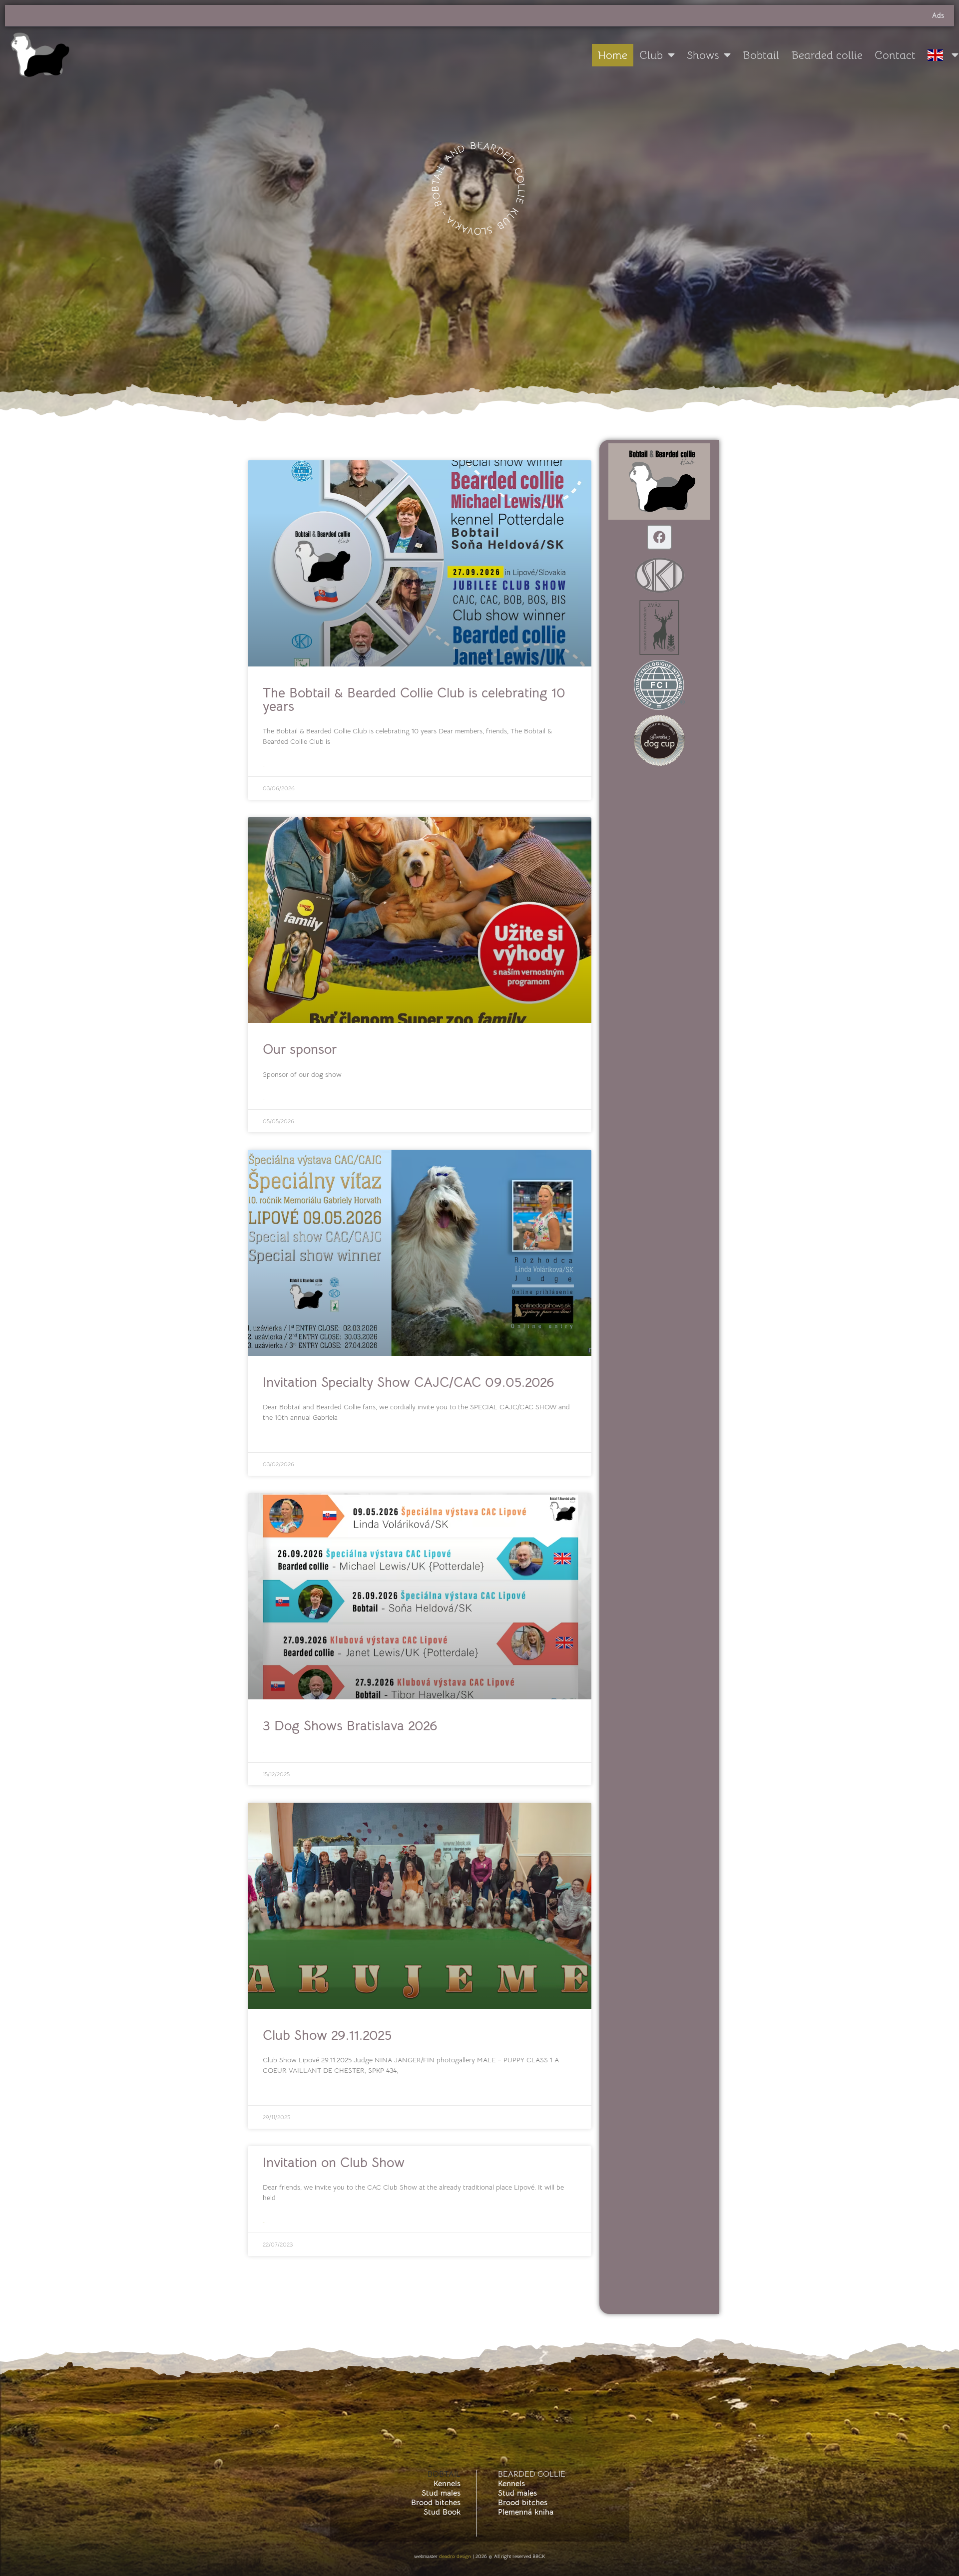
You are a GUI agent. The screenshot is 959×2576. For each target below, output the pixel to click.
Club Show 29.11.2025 (327, 2035)
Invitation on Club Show (334, 2163)
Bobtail (761, 55)
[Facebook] (659, 537)
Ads (938, 15)
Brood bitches (436, 2503)
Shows (703, 55)
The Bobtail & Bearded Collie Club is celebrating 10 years (414, 700)
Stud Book (442, 2512)
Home (613, 55)
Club (651, 55)
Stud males (441, 2493)
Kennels (447, 2484)
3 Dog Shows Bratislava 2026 (350, 1726)
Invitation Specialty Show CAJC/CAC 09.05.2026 (409, 1382)
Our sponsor (300, 1049)
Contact (895, 55)
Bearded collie (827, 55)
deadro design (455, 2556)
